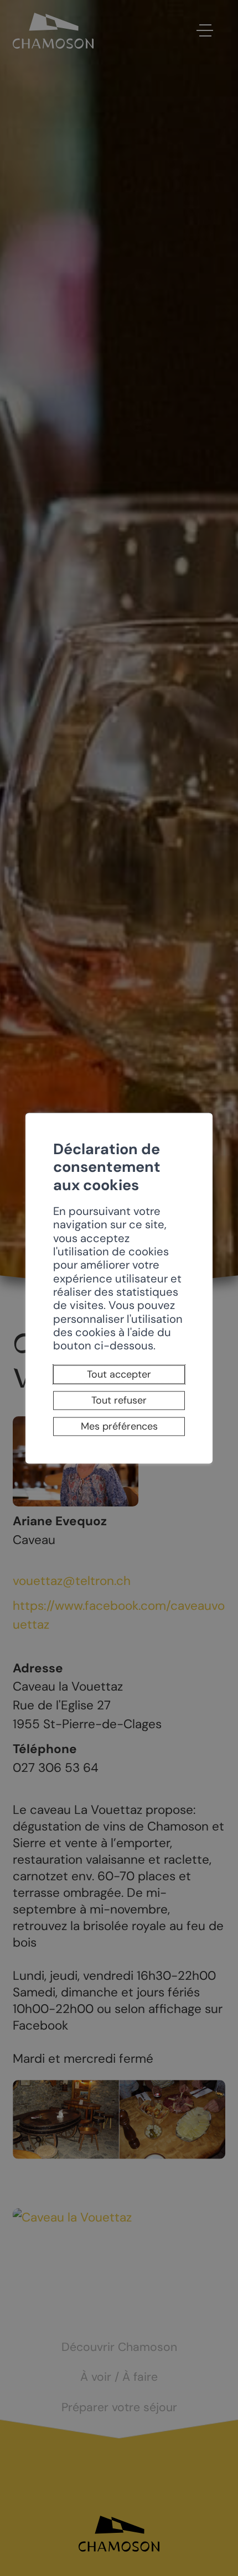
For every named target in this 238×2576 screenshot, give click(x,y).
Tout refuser (119, 1400)
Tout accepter (119, 1375)
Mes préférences (119, 1426)
